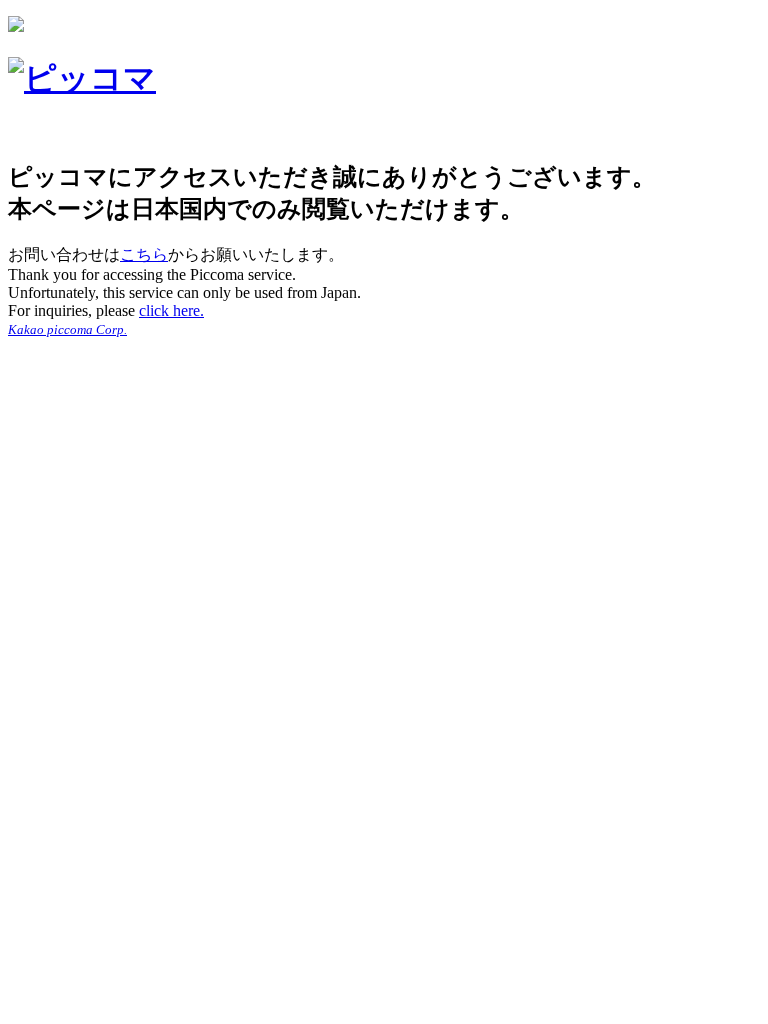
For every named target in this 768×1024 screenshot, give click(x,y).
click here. (171, 310)
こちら (144, 254)
